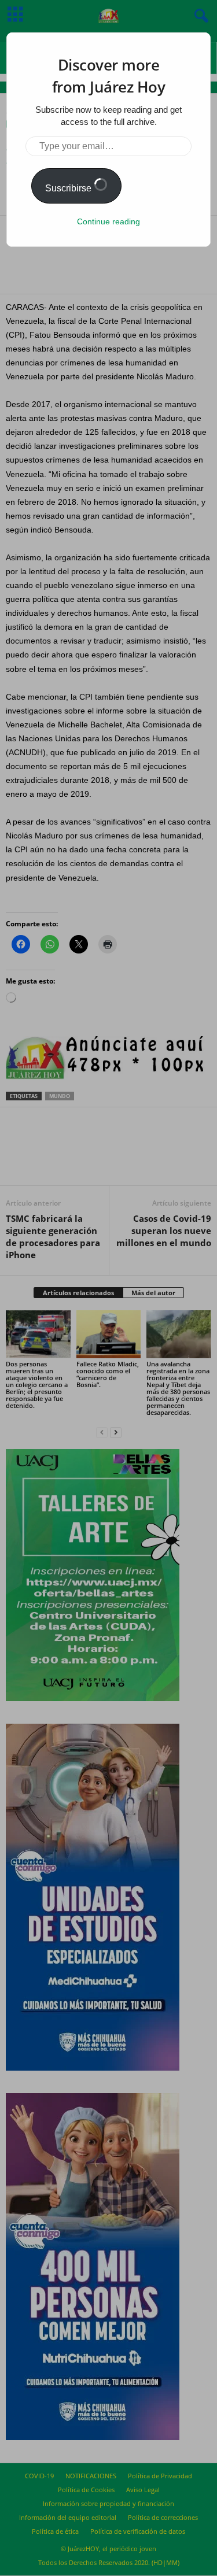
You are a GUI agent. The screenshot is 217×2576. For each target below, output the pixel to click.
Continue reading (108, 221)
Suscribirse (69, 188)
